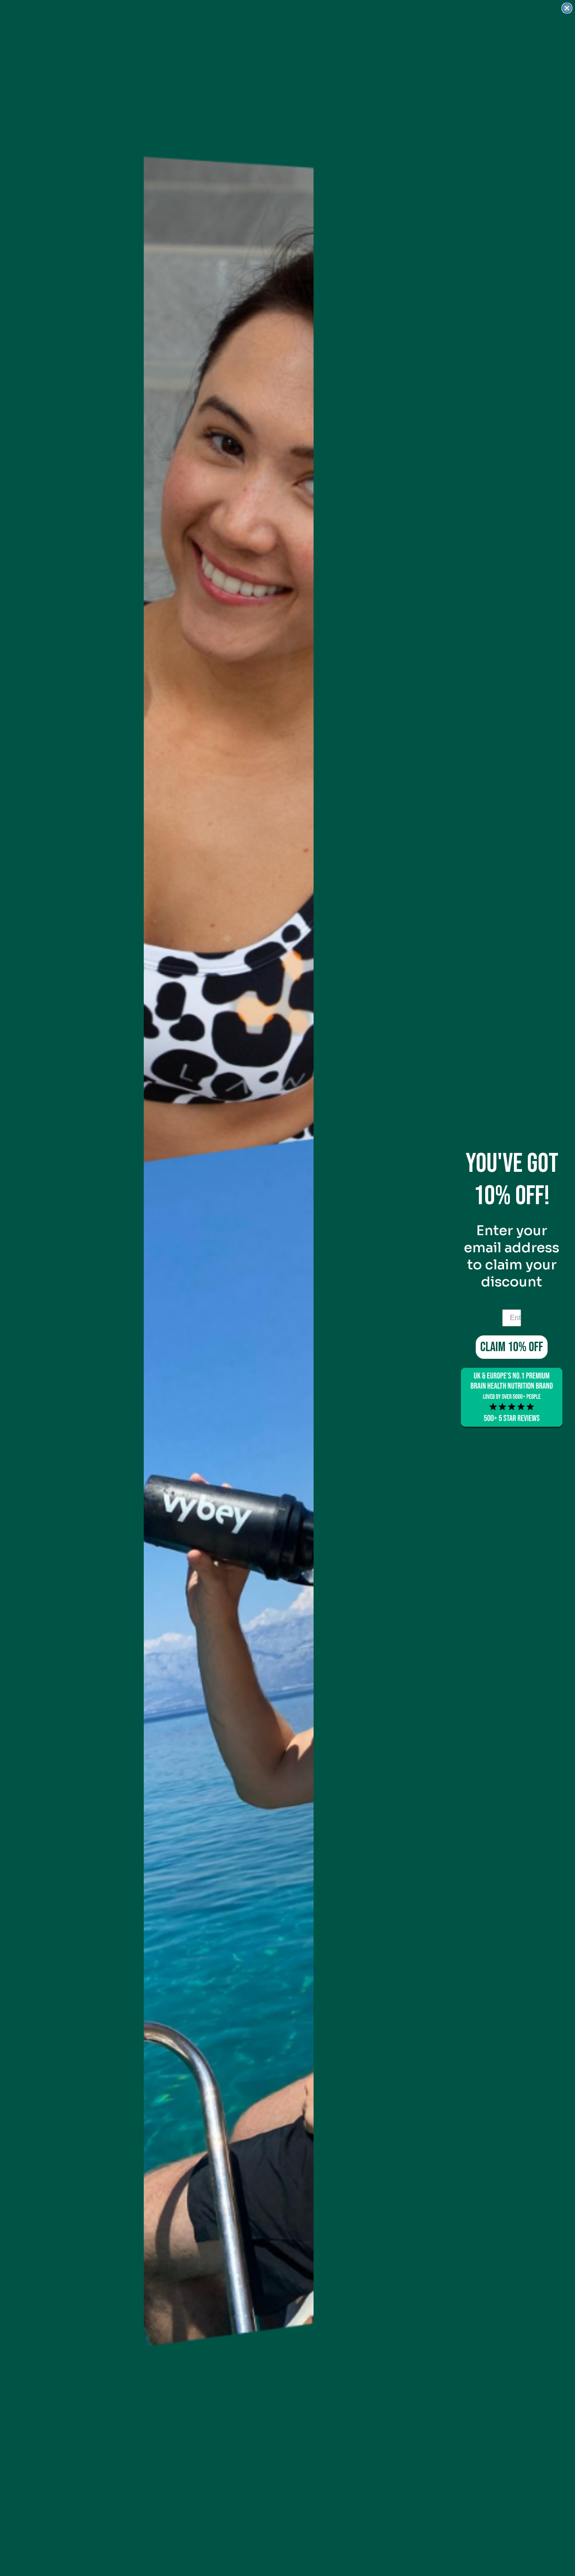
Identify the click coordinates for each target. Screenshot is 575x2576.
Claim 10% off (512, 1347)
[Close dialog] (567, 8)
